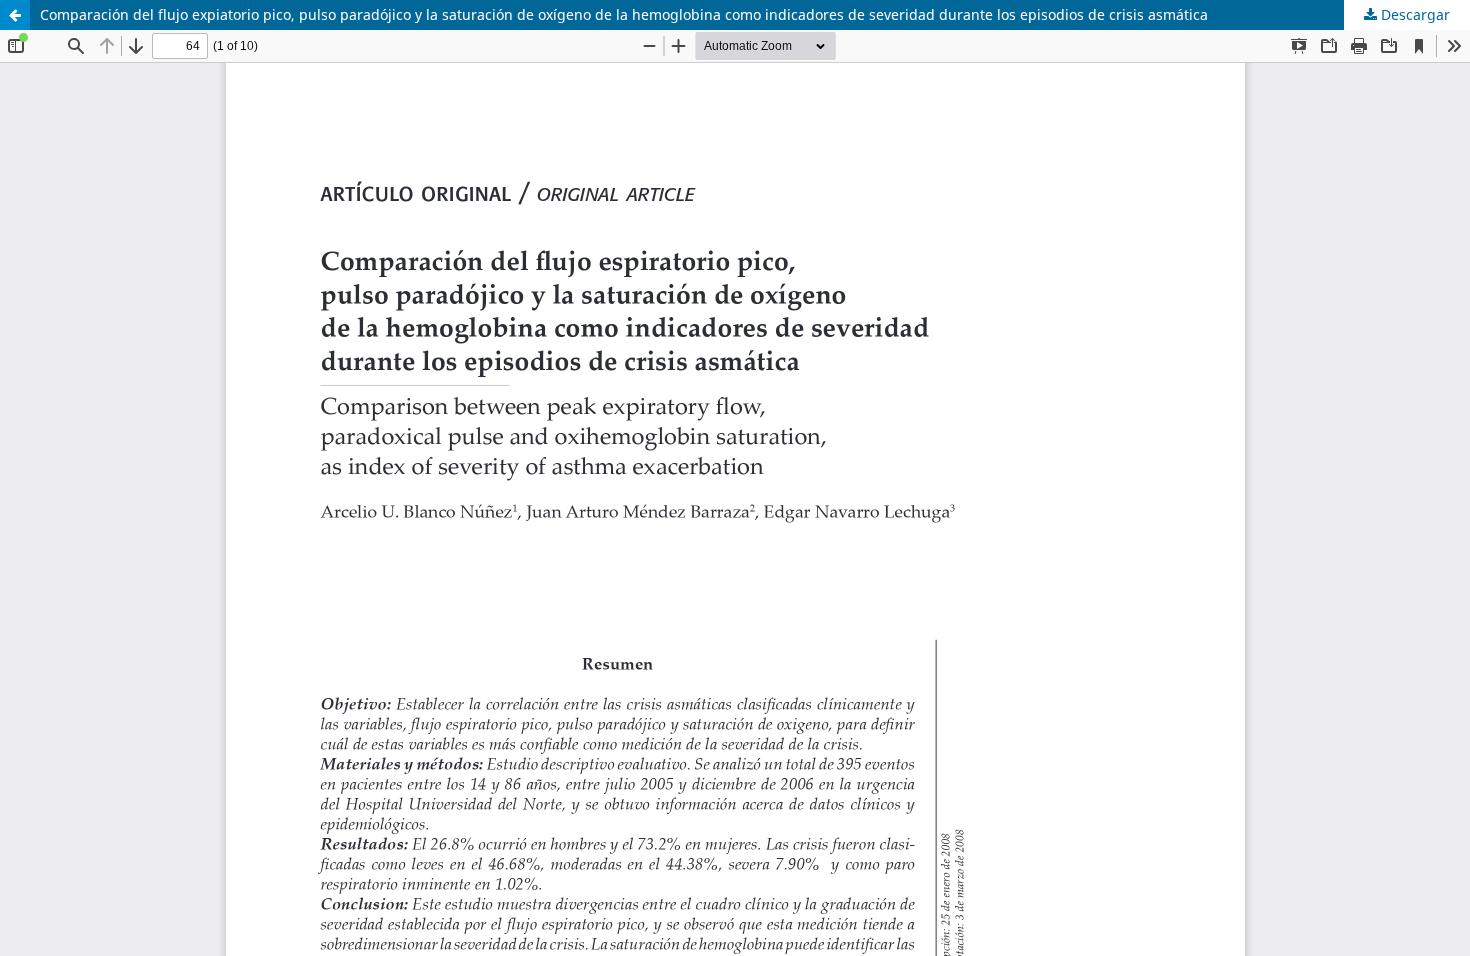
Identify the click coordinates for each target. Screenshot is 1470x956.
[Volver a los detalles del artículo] (15, 15)
